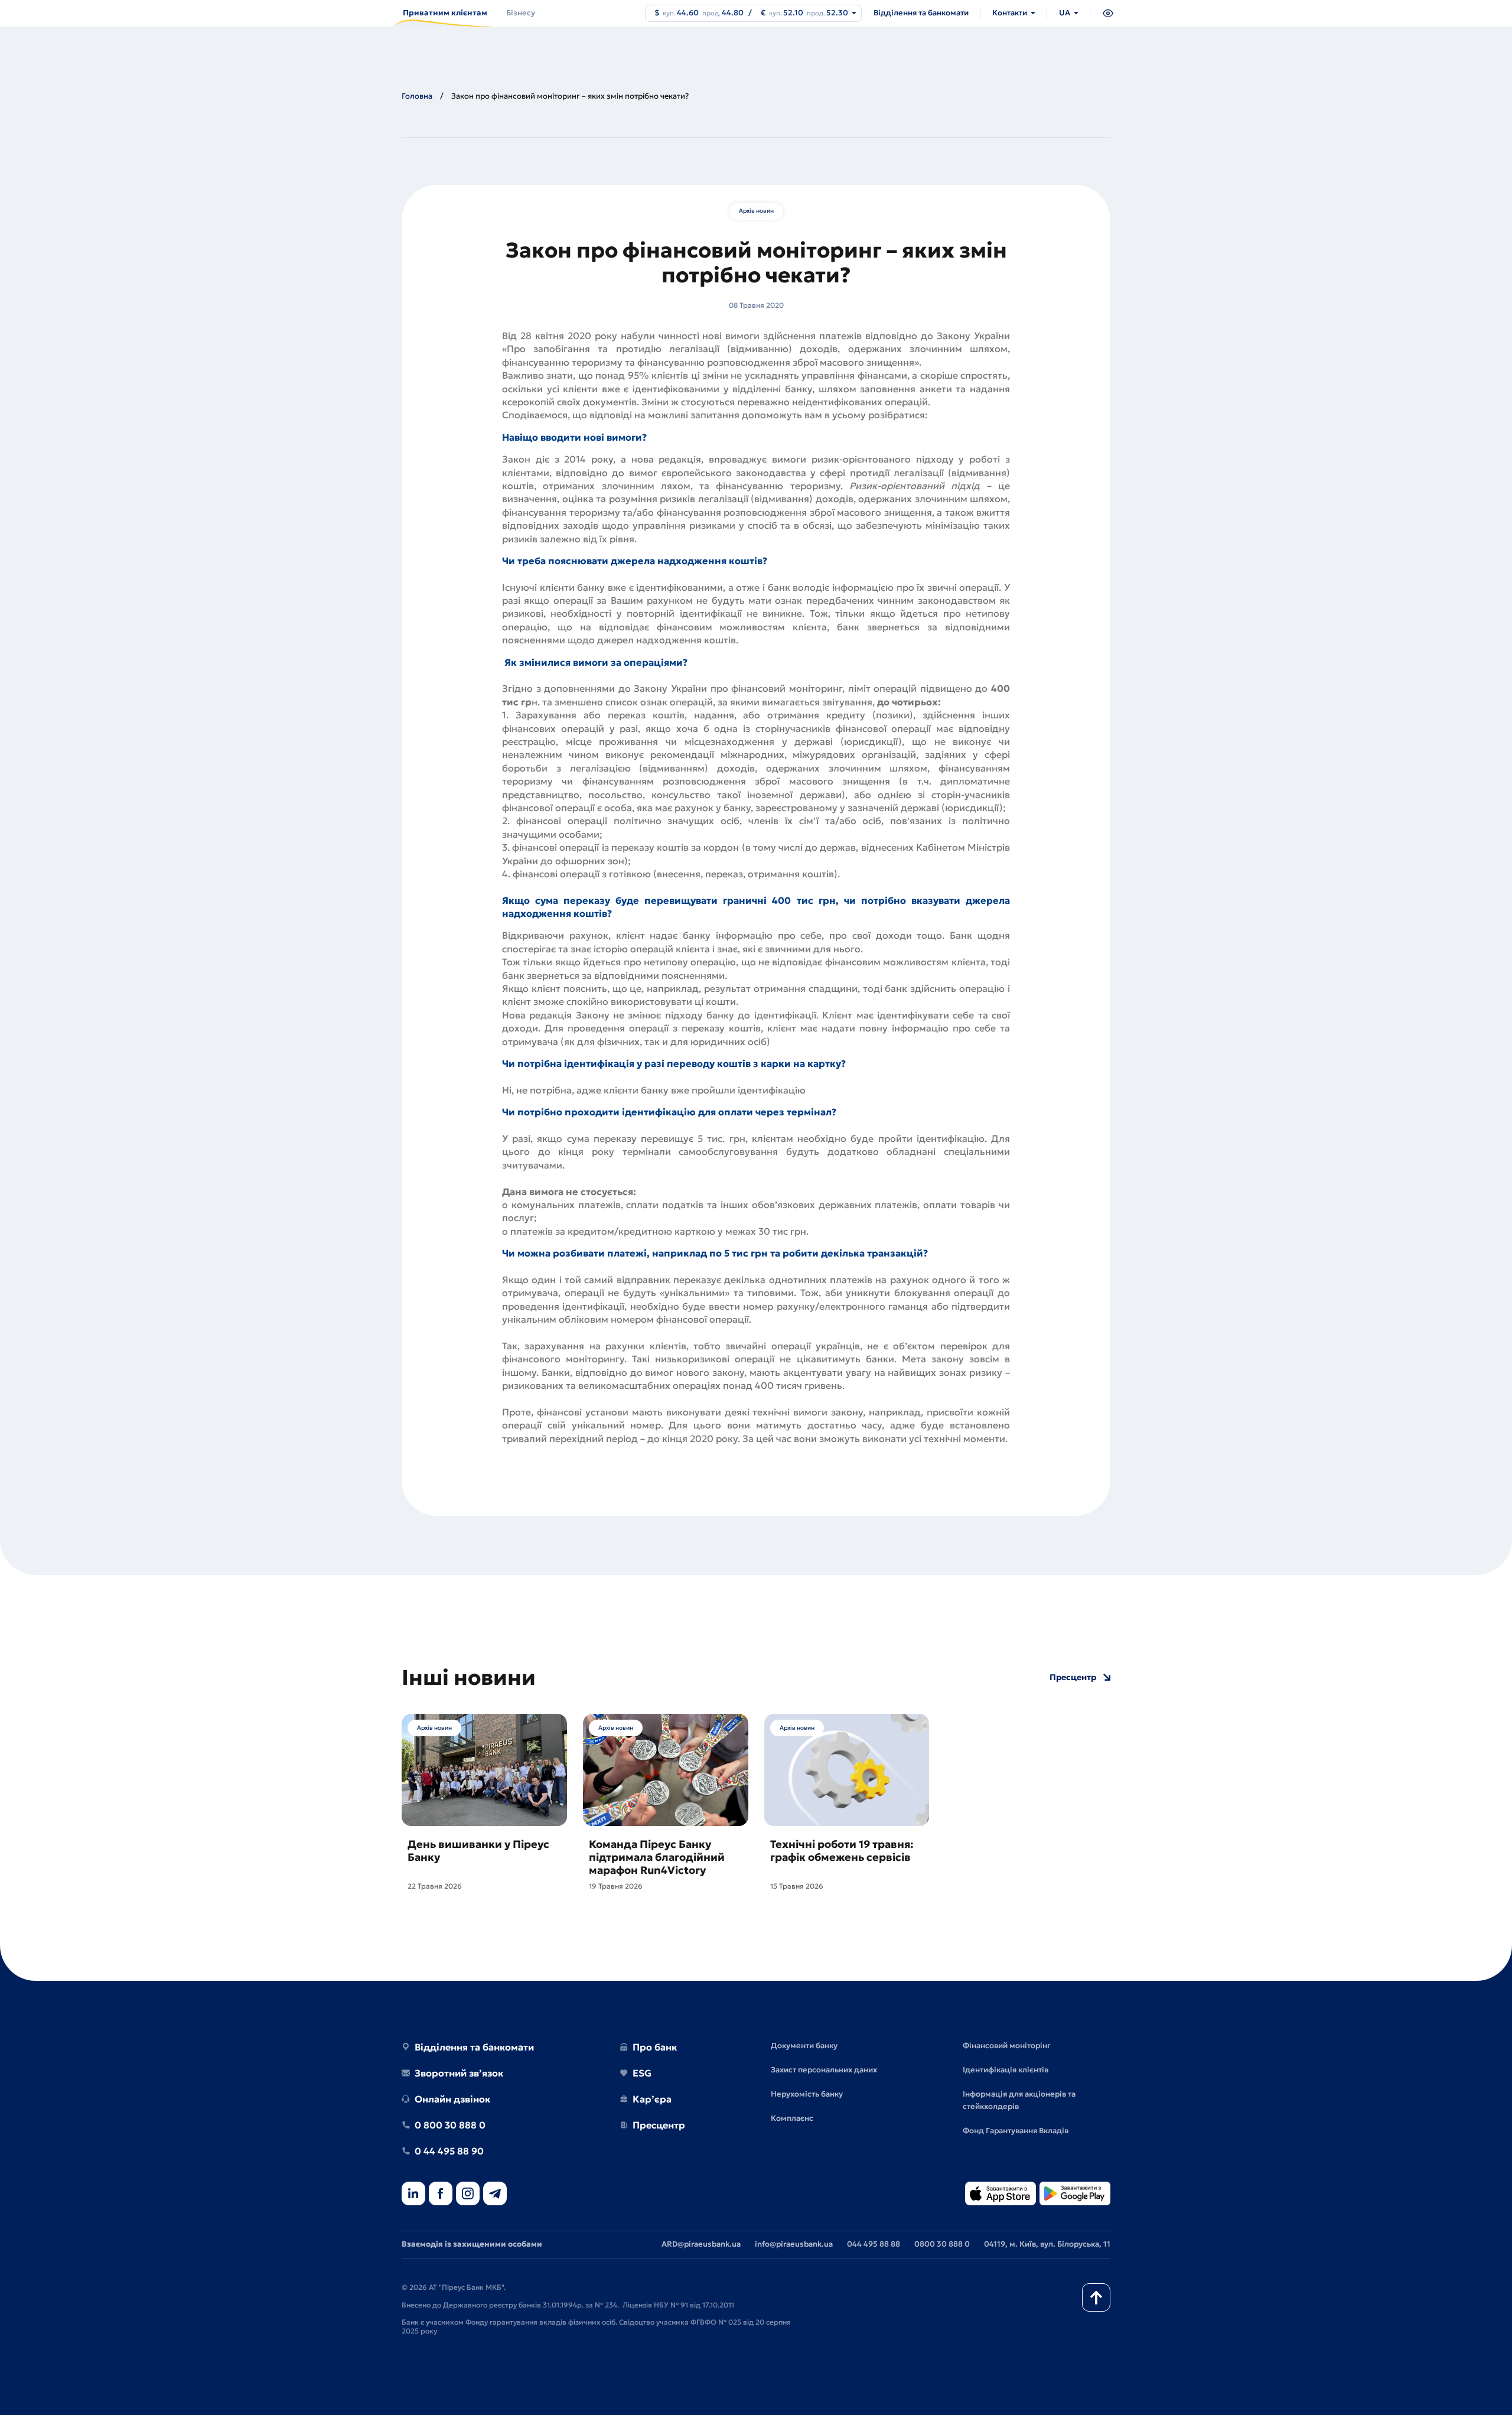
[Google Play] (1075, 2194)
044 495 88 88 (874, 2244)
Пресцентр (1073, 1677)
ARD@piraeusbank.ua (701, 2244)
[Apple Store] (1001, 2194)
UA (1065, 13)
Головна (417, 96)
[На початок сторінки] (1096, 2297)
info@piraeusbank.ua (794, 2244)
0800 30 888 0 (942, 2244)
